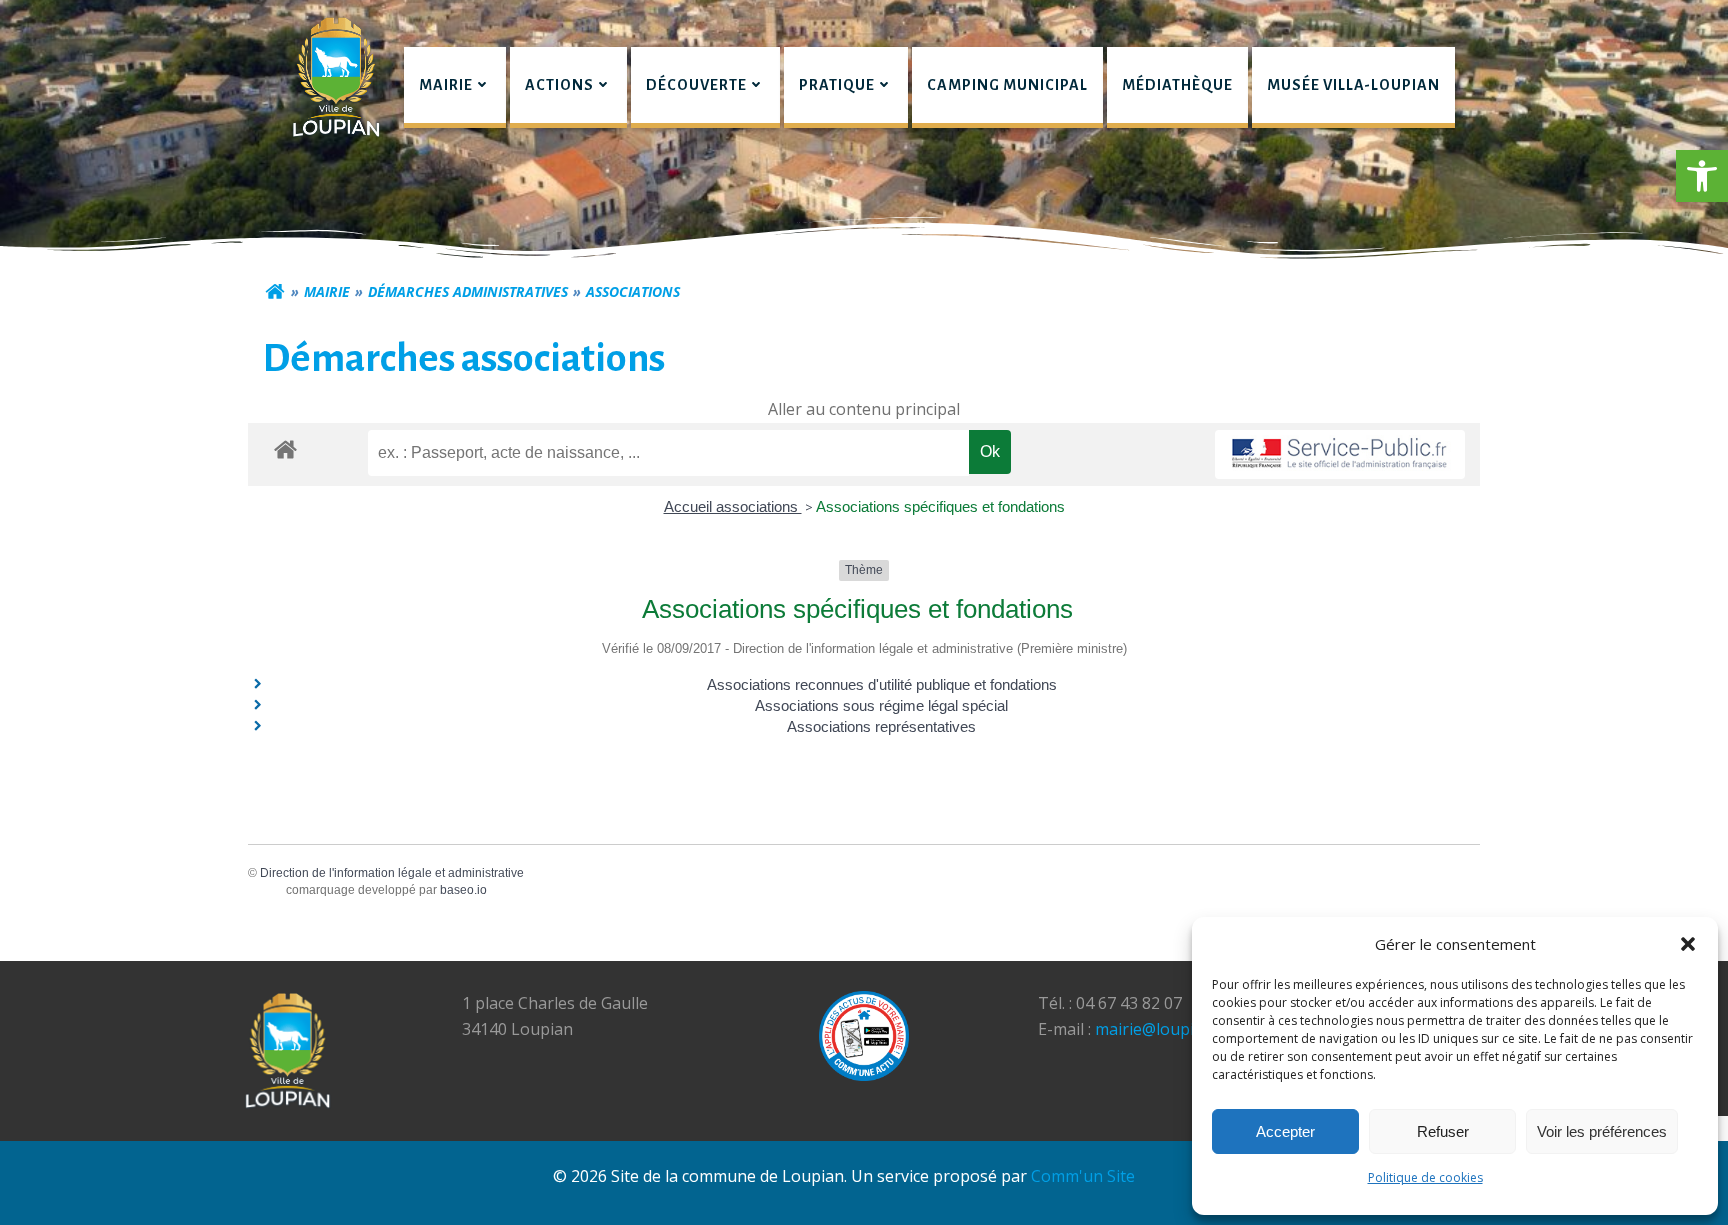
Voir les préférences (1602, 1131)
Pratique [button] (837, 85)
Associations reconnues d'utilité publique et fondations (882, 684)
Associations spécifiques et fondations (940, 506)
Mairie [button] (446, 85)
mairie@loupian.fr (1162, 1029)
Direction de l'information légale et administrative (392, 873)
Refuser (1443, 1131)
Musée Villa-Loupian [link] (1353, 85)
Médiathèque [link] (1177, 85)
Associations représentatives (881, 726)
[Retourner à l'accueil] (275, 292)
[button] (1702, 176)
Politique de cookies (1425, 1177)
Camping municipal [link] (1007, 85)
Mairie (327, 291)
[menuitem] (455, 87)
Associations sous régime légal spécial (881, 705)
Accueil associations (733, 506)
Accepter (1285, 1131)
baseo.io (463, 890)
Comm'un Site (1083, 1176)
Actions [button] (559, 85)
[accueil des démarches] (285, 448)
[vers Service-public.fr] (1340, 454)
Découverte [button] (696, 85)
